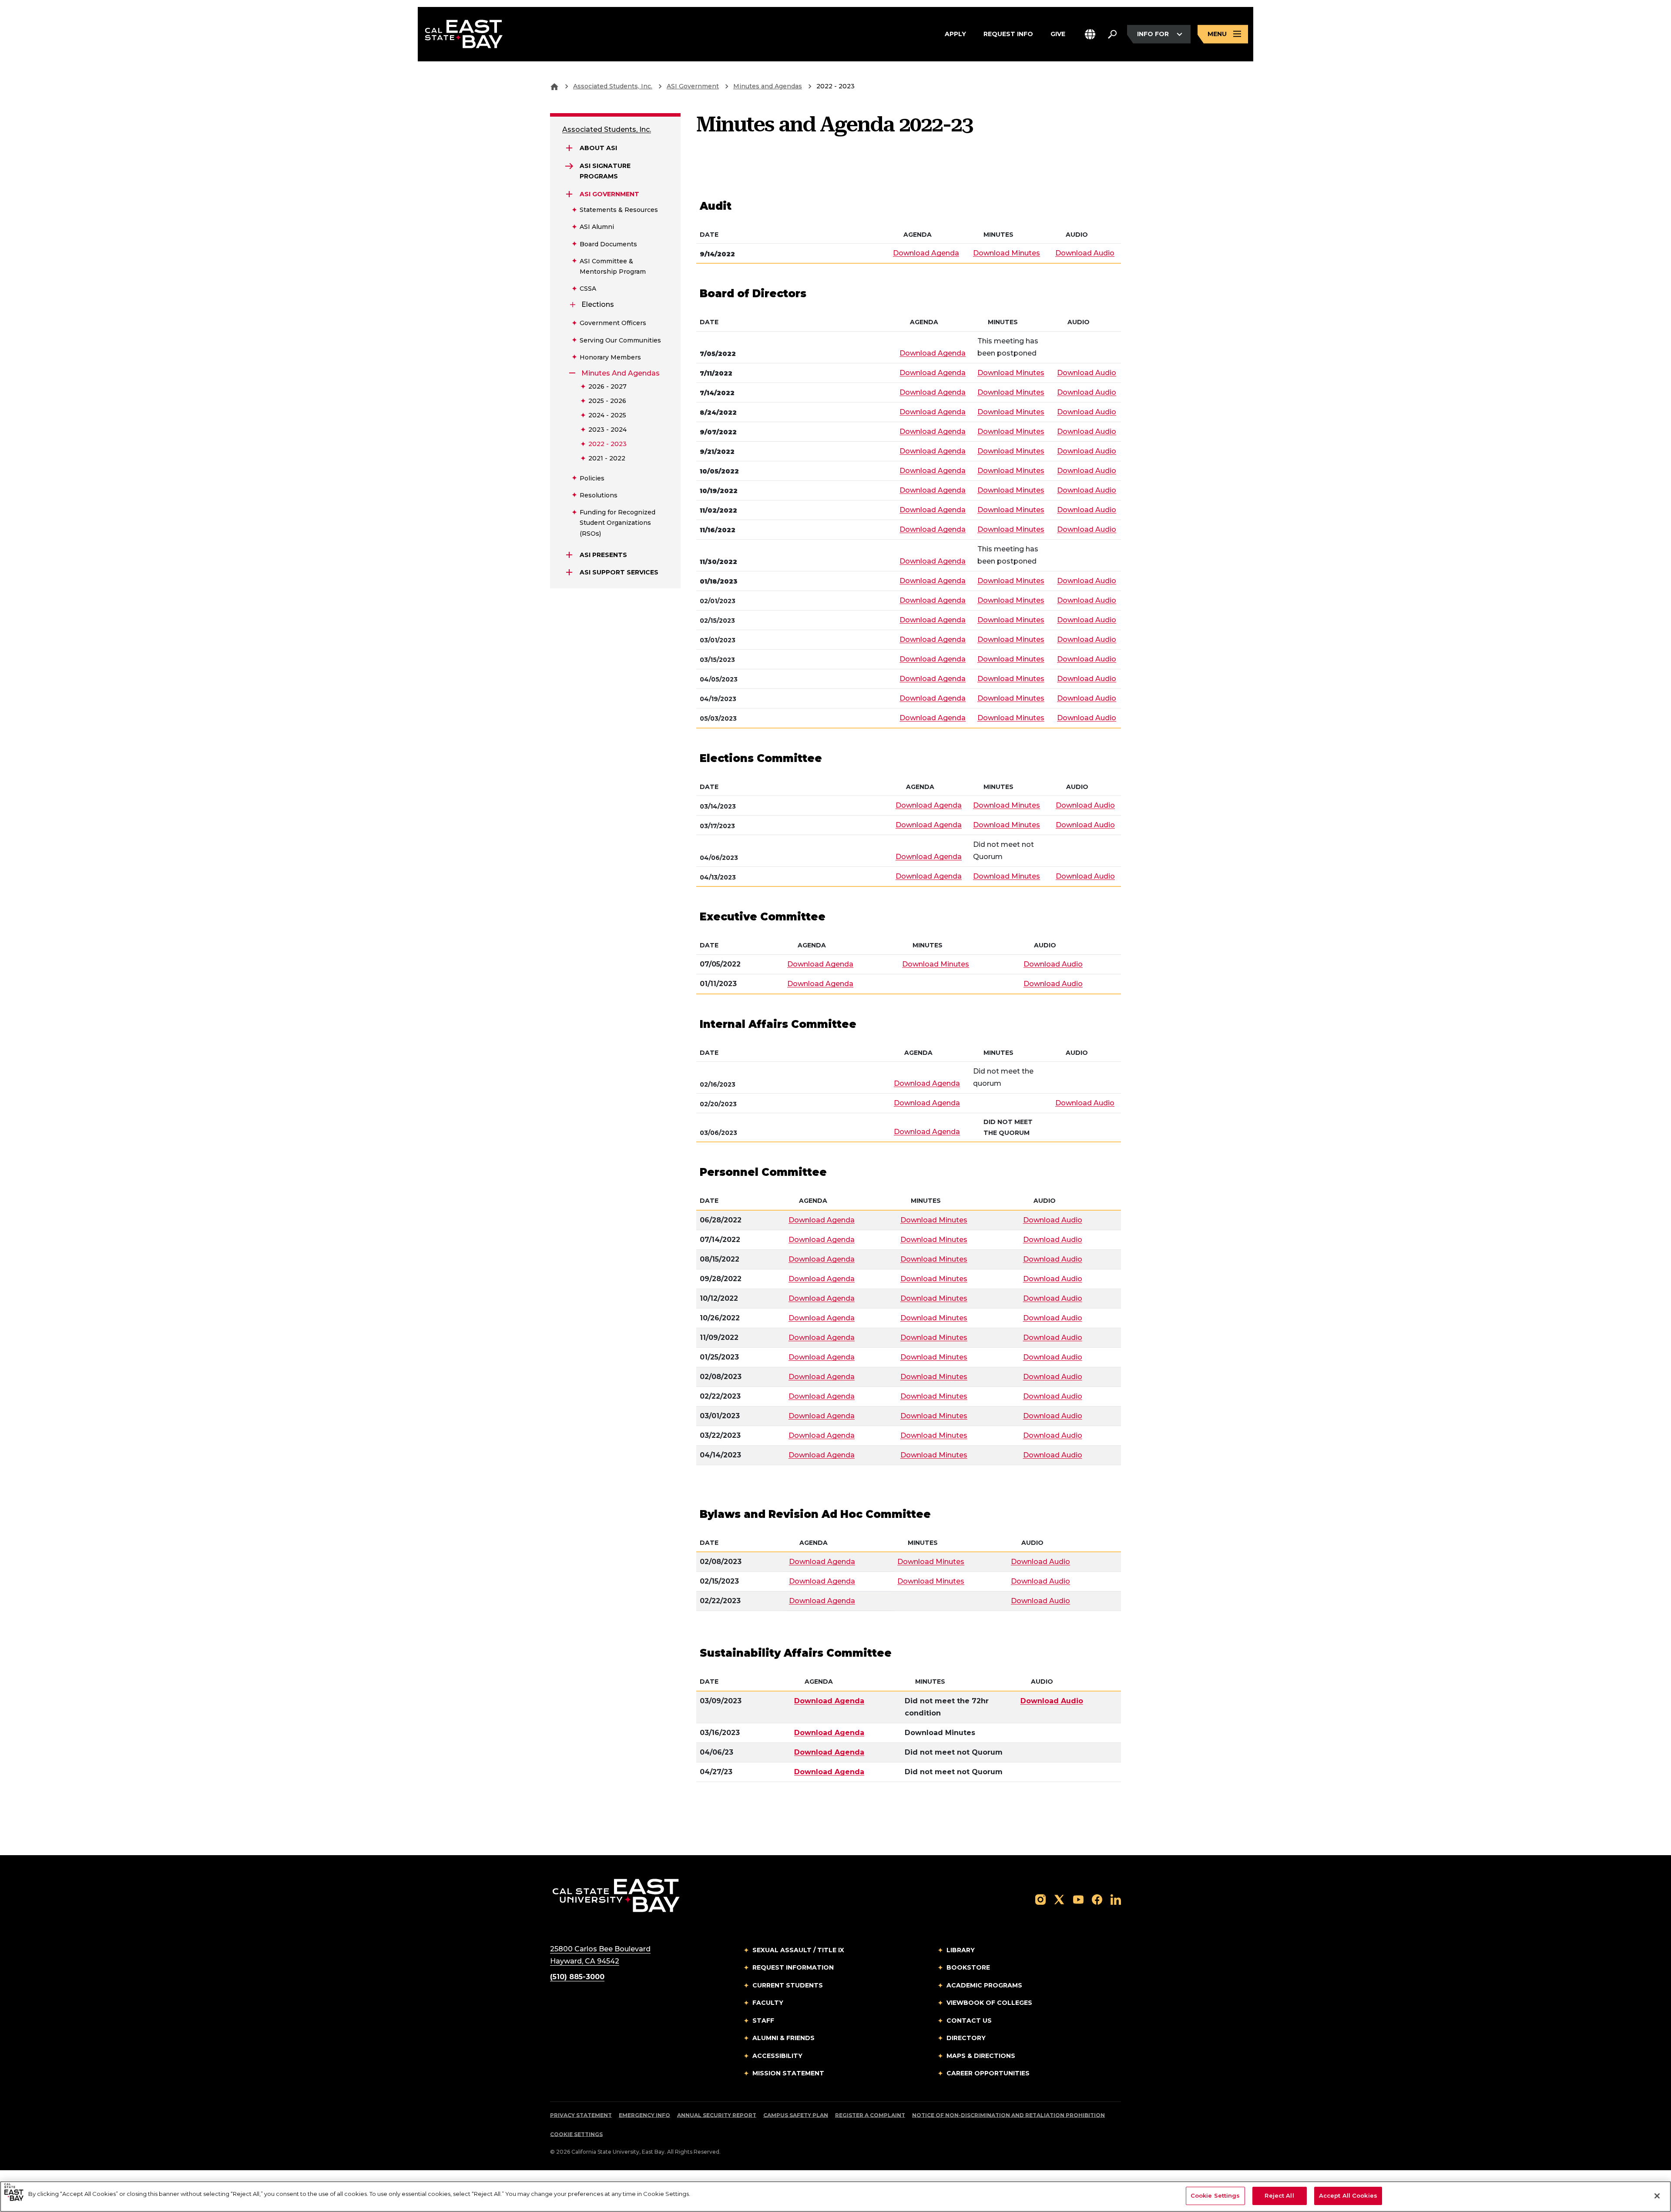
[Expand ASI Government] (569, 194)
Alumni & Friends (783, 2038)
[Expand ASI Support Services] (569, 572)
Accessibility (777, 2056)
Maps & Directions (981, 2056)
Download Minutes (1007, 253)
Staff (763, 2021)
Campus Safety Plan (796, 2115)
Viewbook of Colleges (989, 2003)
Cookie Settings (576, 2134)
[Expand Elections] (573, 305)
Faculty (768, 2003)
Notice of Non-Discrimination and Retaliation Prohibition (1008, 2115)
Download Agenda (926, 253)
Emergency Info (644, 2115)
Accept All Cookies (1348, 2195)
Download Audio (1085, 253)
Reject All (1279, 2195)
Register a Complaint (870, 2115)
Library (961, 1950)
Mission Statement (788, 2073)
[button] (1090, 34)
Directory (966, 2038)
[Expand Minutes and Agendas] (573, 373)
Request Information (793, 1967)
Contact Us (969, 2021)
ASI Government (693, 86)
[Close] (1657, 2196)
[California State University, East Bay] (616, 1895)
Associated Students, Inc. (613, 86)
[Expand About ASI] (569, 148)
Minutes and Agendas (768, 86)
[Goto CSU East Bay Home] (554, 86)
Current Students (788, 1985)
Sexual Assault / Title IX (798, 1950)
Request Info (1008, 34)
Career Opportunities (988, 2073)
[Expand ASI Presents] (569, 555)
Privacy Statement (581, 2115)
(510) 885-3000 (577, 1977)
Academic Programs (984, 1985)
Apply (955, 34)
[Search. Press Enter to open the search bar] (1112, 34)
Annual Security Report (717, 2115)
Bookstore (968, 1967)
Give (1058, 34)
